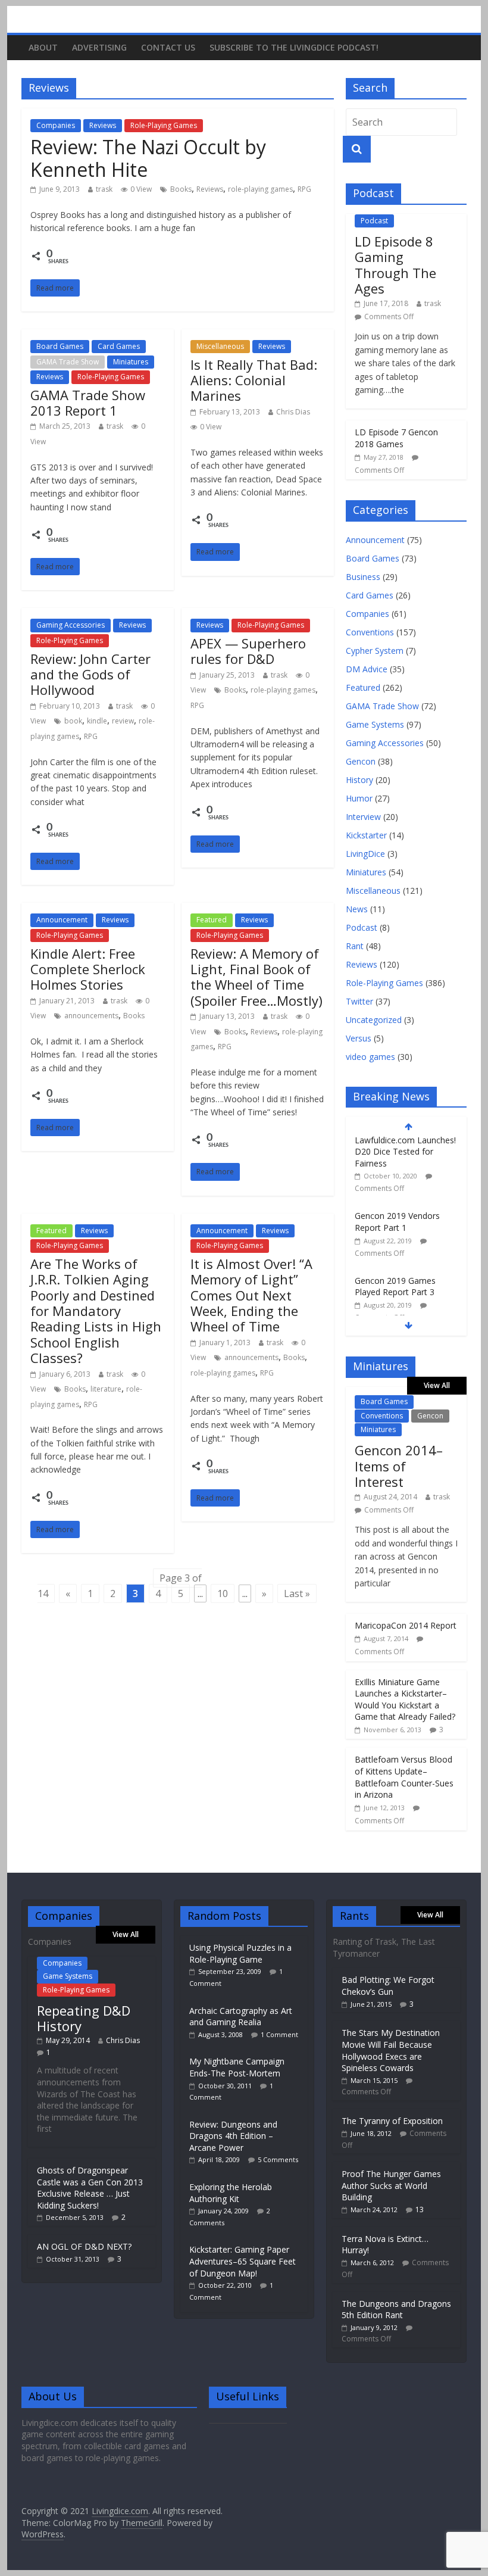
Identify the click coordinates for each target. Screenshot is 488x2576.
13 (420, 2209)
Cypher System (375, 651)
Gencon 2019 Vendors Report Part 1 (397, 1151)
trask (104, 189)
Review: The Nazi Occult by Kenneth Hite (148, 158)
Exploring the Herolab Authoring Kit (231, 2193)
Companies (56, 125)
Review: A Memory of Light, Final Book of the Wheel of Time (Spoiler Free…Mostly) (256, 977)
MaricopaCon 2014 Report (406, 1625)
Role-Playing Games (164, 125)
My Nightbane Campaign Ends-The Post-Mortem (237, 2067)
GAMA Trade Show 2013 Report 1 (88, 403)
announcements (91, 1016)
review (123, 721)
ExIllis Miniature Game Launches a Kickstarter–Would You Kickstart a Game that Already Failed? (405, 1699)
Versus (359, 1038)
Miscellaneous (220, 346)
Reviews (103, 125)
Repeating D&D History (84, 2018)
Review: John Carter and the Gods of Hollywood (90, 674)
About (43, 47)
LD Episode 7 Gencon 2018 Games (396, 438)
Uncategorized (374, 1020)
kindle (97, 721)
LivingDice (365, 854)
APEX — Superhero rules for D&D (248, 651)
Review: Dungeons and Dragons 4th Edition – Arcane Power (233, 2136)
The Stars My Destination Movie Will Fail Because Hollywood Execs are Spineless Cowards (391, 2050)
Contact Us (168, 47)
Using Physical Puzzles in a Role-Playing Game (240, 1953)
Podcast (374, 221)
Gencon (361, 761)
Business (363, 577)
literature (106, 1389)
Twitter (359, 1001)
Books (181, 189)
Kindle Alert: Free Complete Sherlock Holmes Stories (88, 969)
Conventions (370, 632)
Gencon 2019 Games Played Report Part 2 (395, 1281)
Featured (212, 920)
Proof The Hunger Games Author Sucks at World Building (391, 2185)
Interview (363, 817)
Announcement (62, 920)
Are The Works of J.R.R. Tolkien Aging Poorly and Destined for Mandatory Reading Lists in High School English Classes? (96, 1311)
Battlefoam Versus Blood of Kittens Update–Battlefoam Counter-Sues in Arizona (404, 1777)
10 (223, 1593)
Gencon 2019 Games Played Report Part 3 (395, 1216)
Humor (359, 798)
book (73, 721)
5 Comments (278, 2159)
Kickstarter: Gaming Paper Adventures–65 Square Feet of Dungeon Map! (243, 2261)
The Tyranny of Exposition (392, 2121)
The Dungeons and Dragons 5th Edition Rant (396, 2310)
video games (370, 1057)
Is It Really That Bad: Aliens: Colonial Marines (254, 380)
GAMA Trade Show (68, 362)
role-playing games (260, 189)
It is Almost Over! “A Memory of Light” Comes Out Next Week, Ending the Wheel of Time (251, 1295)
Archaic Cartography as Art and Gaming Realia (241, 2017)
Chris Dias (293, 412)
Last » (297, 1593)
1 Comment (279, 2034)
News (357, 909)
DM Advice (367, 669)
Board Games (60, 346)
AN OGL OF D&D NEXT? (84, 2246)
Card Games (119, 346)
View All (437, 1385)
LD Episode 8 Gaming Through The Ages (395, 265)
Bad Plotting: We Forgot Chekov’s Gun (388, 1986)
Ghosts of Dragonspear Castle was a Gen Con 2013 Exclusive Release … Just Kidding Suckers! (90, 2188)
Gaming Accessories (71, 625)
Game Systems (375, 724)
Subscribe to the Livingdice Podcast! (294, 47)
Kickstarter (366, 835)
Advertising (99, 47)
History (359, 780)
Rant (355, 946)
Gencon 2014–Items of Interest (399, 1466)
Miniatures (131, 362)
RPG (304, 189)
